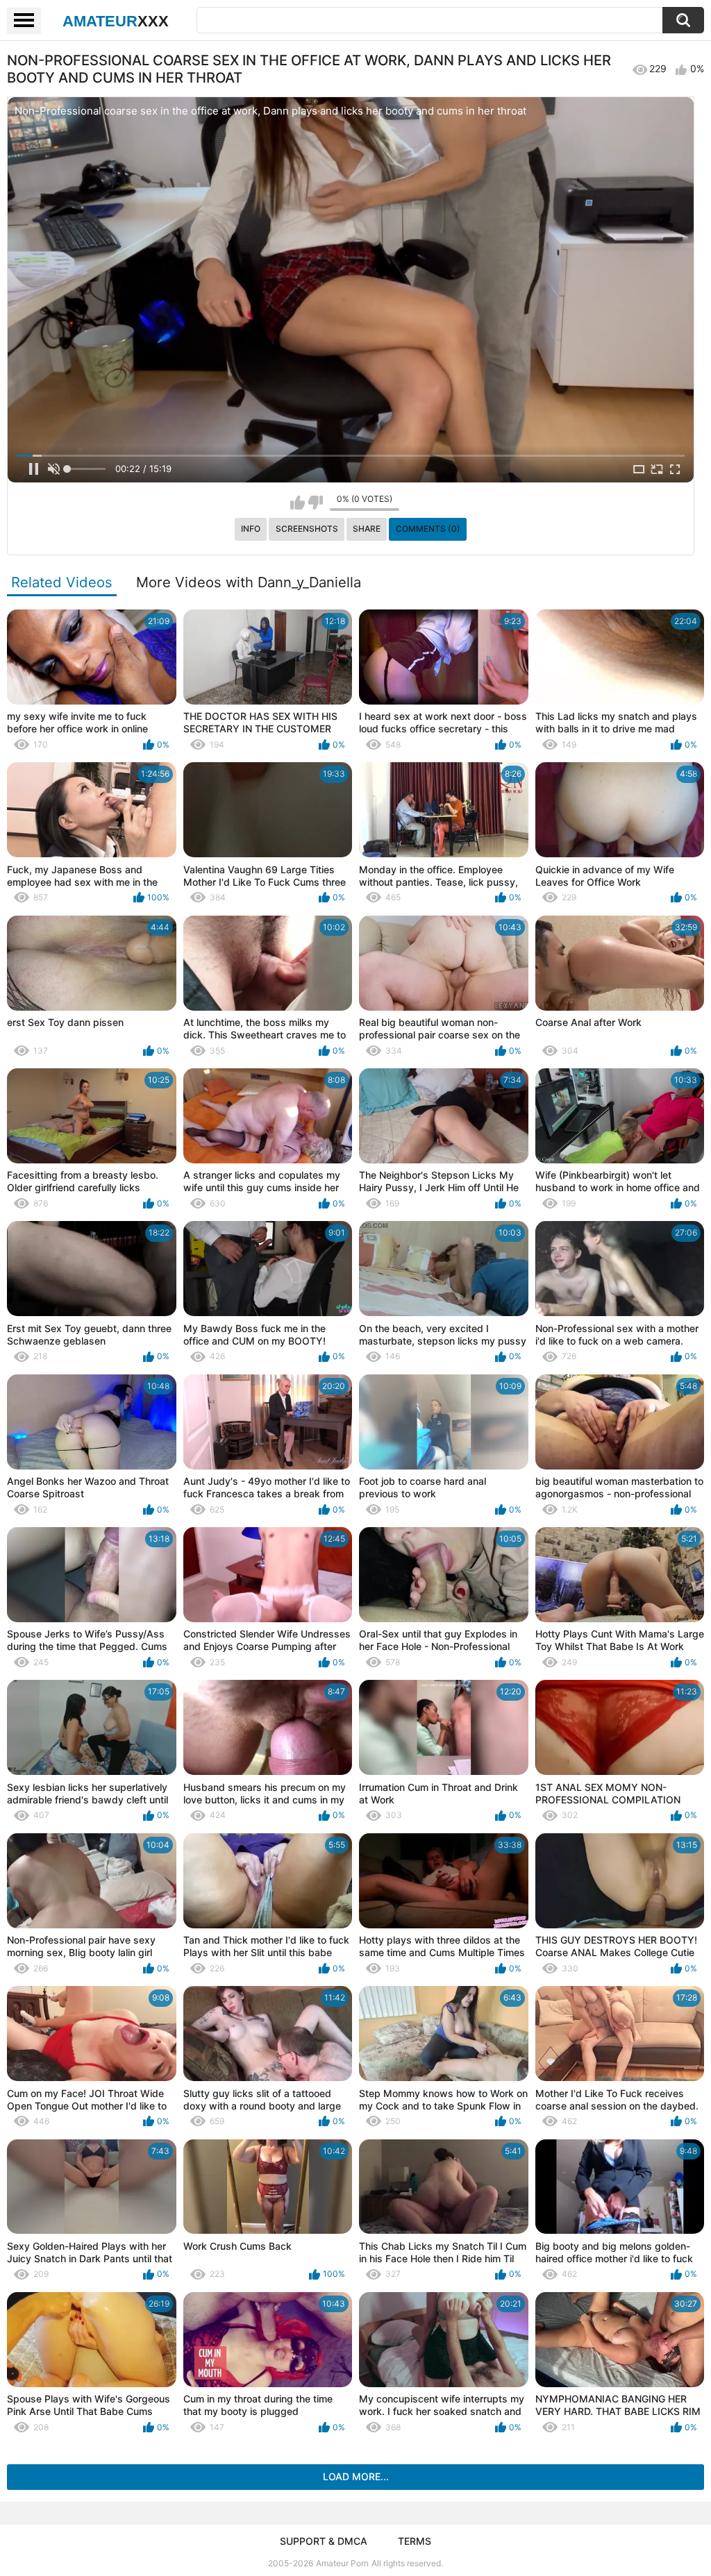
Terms (415, 2541)
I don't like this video (316, 503)
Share (367, 529)
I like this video (298, 503)
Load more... (356, 2476)
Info (251, 529)
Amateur (116, 21)
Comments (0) (428, 529)
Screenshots (307, 529)
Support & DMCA (324, 2541)
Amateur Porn (342, 2563)
